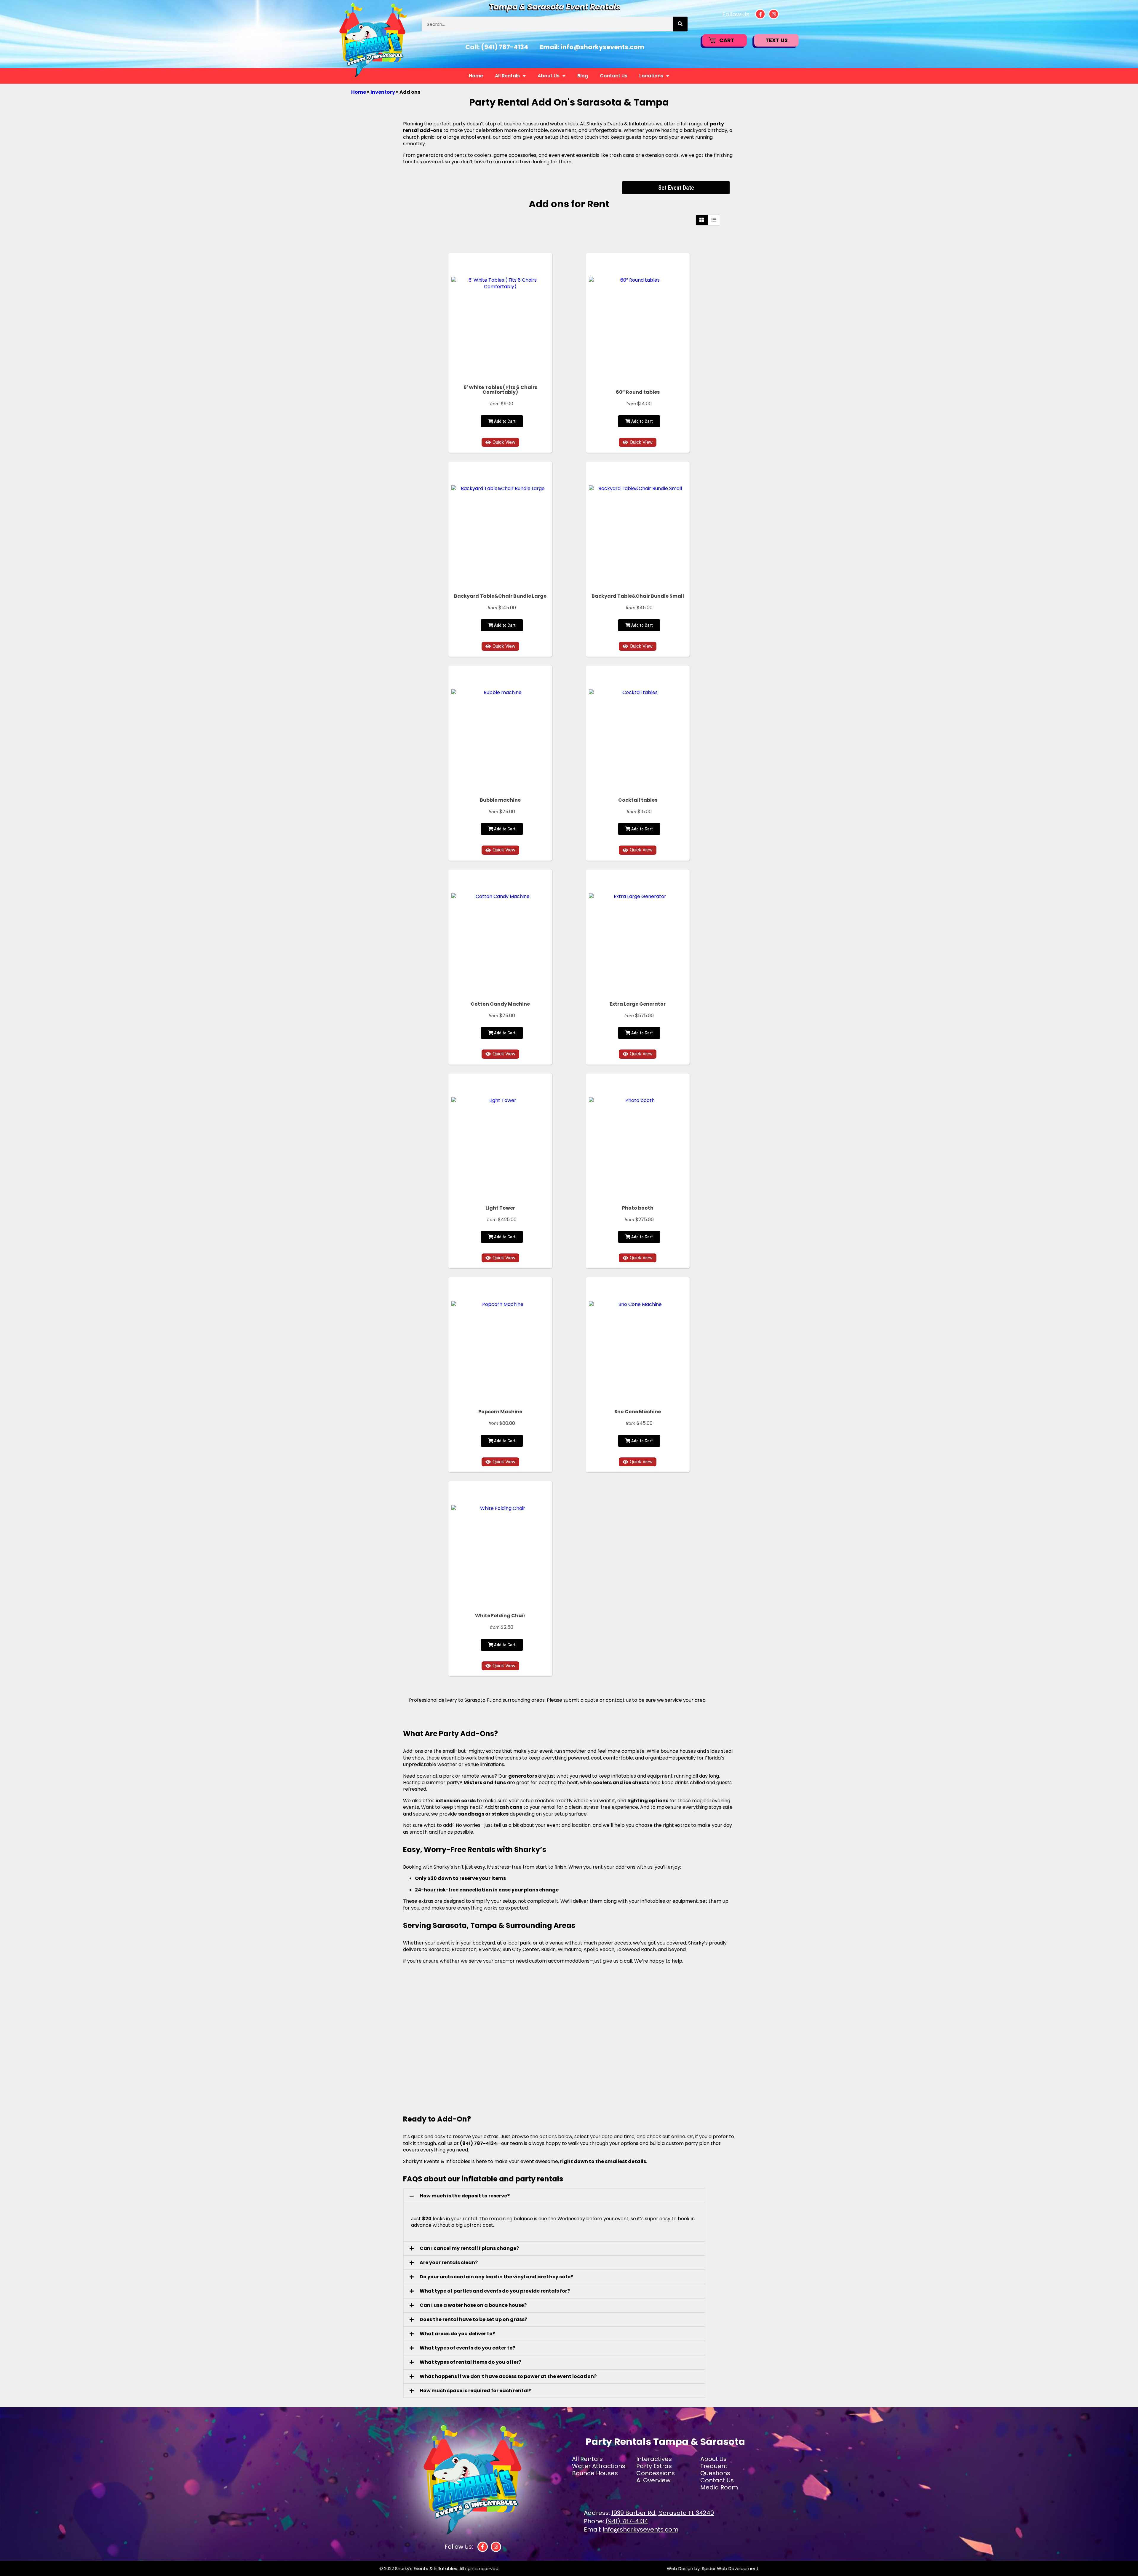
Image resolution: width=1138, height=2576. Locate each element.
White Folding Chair (500, 1616)
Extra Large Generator (638, 1004)
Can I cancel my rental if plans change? (469, 2248)
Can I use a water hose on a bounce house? (473, 2305)
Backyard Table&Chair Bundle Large (500, 596)
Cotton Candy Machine (500, 1004)
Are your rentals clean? (449, 2262)
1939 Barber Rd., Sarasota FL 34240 (663, 2513)
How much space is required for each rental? (476, 2391)
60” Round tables (638, 392)
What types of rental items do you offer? (470, 2362)
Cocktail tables (638, 800)
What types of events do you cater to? (467, 2348)
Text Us (777, 40)
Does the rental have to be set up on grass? (473, 2319)
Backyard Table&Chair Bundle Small (638, 596)
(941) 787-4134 (505, 47)
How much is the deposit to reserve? (465, 2196)
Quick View (504, 442)
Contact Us (614, 76)
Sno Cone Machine (638, 1412)
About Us (549, 76)
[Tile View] (702, 220)
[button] (554, 2196)
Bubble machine (500, 800)
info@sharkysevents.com (602, 47)
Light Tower (500, 1208)
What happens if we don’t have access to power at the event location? (508, 2376)
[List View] (714, 220)
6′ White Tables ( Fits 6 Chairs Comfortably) (500, 390)
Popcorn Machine (500, 1412)
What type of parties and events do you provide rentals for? (495, 2291)
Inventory (383, 92)
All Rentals (507, 76)
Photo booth (638, 1208)
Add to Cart (504, 421)
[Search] (680, 24)
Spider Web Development (730, 2568)
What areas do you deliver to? (457, 2334)
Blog (583, 76)
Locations (651, 76)
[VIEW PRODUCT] (500, 266)
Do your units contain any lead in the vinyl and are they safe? (496, 2277)
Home (476, 76)
